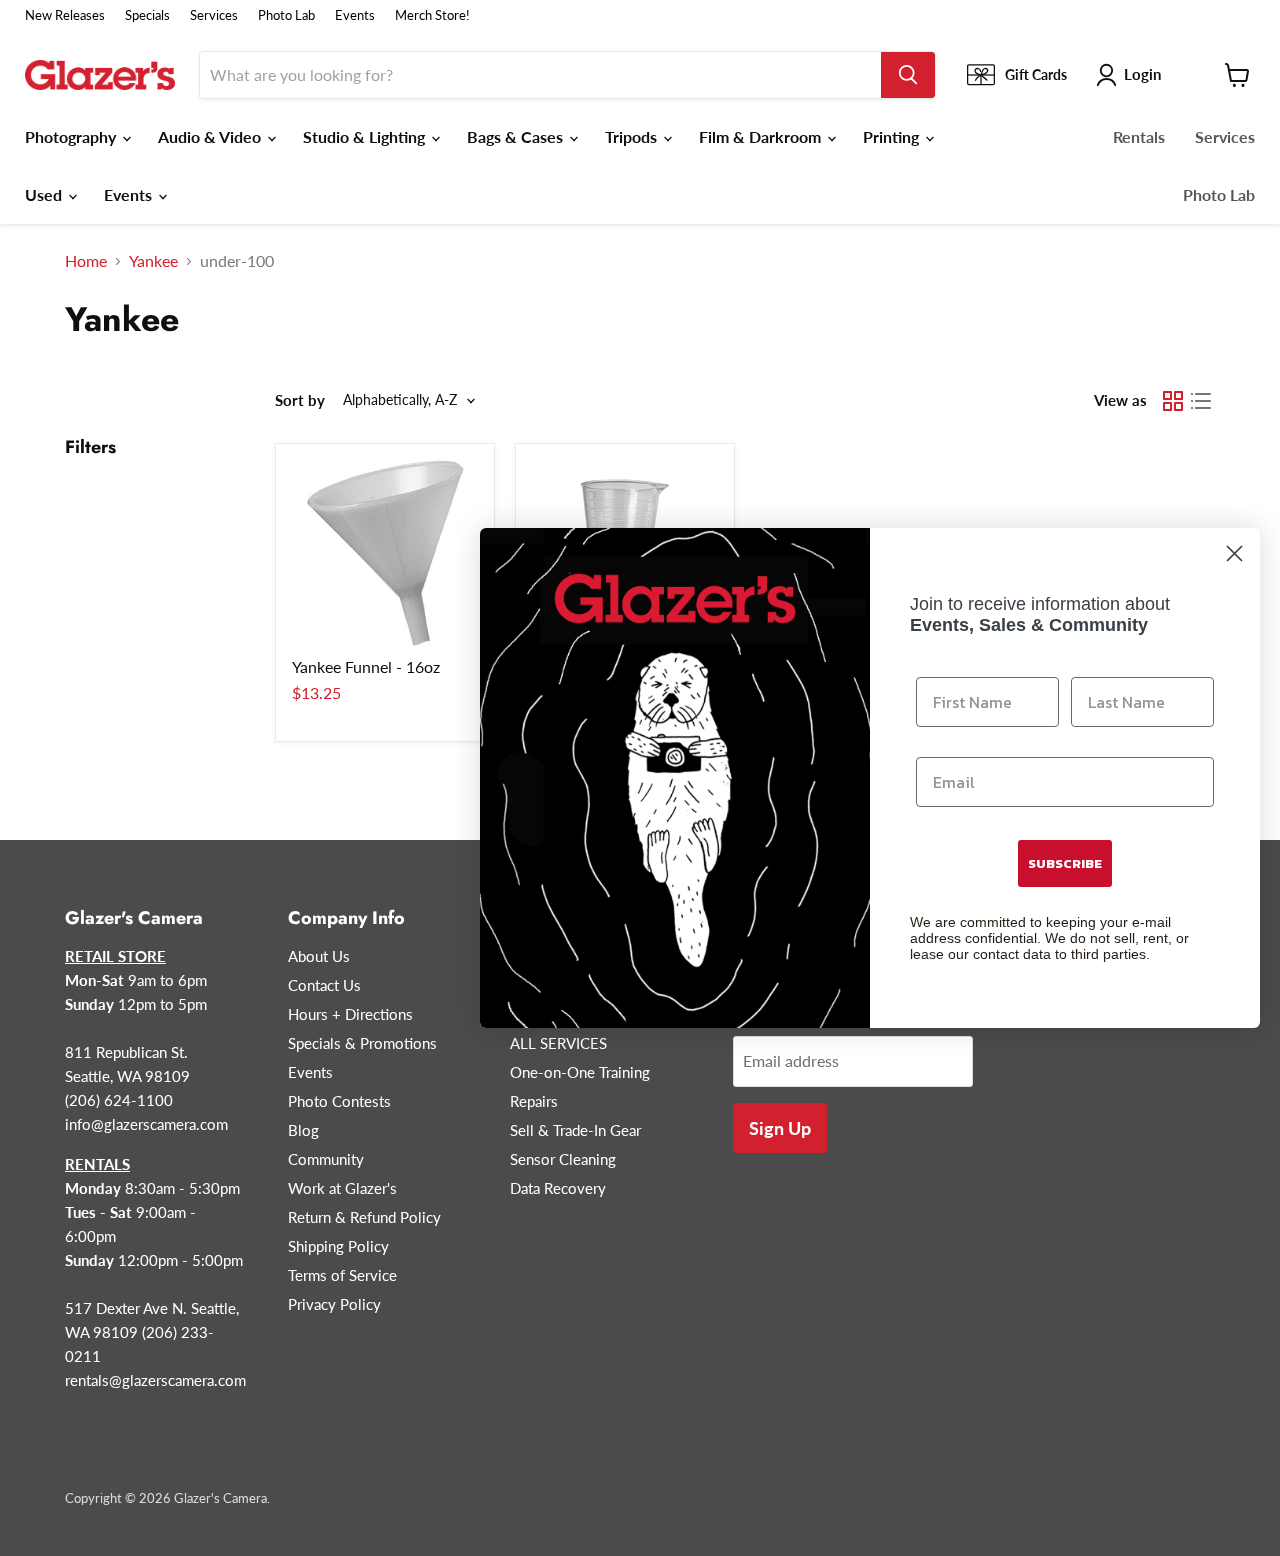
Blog (303, 1130)
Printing (893, 136)
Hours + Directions (350, 1014)
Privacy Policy (334, 1304)
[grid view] (1173, 401)
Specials (147, 15)
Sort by (300, 400)
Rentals (1139, 136)
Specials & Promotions (362, 1043)
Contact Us (324, 985)
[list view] (1201, 401)
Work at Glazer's (342, 1188)
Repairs (534, 1101)
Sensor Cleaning (563, 1159)
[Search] (908, 75)
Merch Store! (432, 15)
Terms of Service (342, 1275)
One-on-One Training (580, 1072)
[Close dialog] (1234, 553)
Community (326, 1159)
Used (45, 194)
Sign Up (780, 1128)
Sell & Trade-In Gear (575, 1130)
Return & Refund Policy (364, 1217)
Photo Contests (339, 1101)
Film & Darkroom (762, 136)
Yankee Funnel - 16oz (366, 666)
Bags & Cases (517, 136)
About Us (319, 956)
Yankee (153, 261)
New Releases (65, 15)
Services (214, 15)
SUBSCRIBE (1065, 863)
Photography (72, 136)
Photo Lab (286, 15)
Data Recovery (558, 1188)
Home (86, 261)
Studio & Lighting (366, 136)
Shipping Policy (338, 1246)
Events (355, 15)
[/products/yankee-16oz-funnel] (385, 553)
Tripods (633, 136)
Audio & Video (211, 136)
